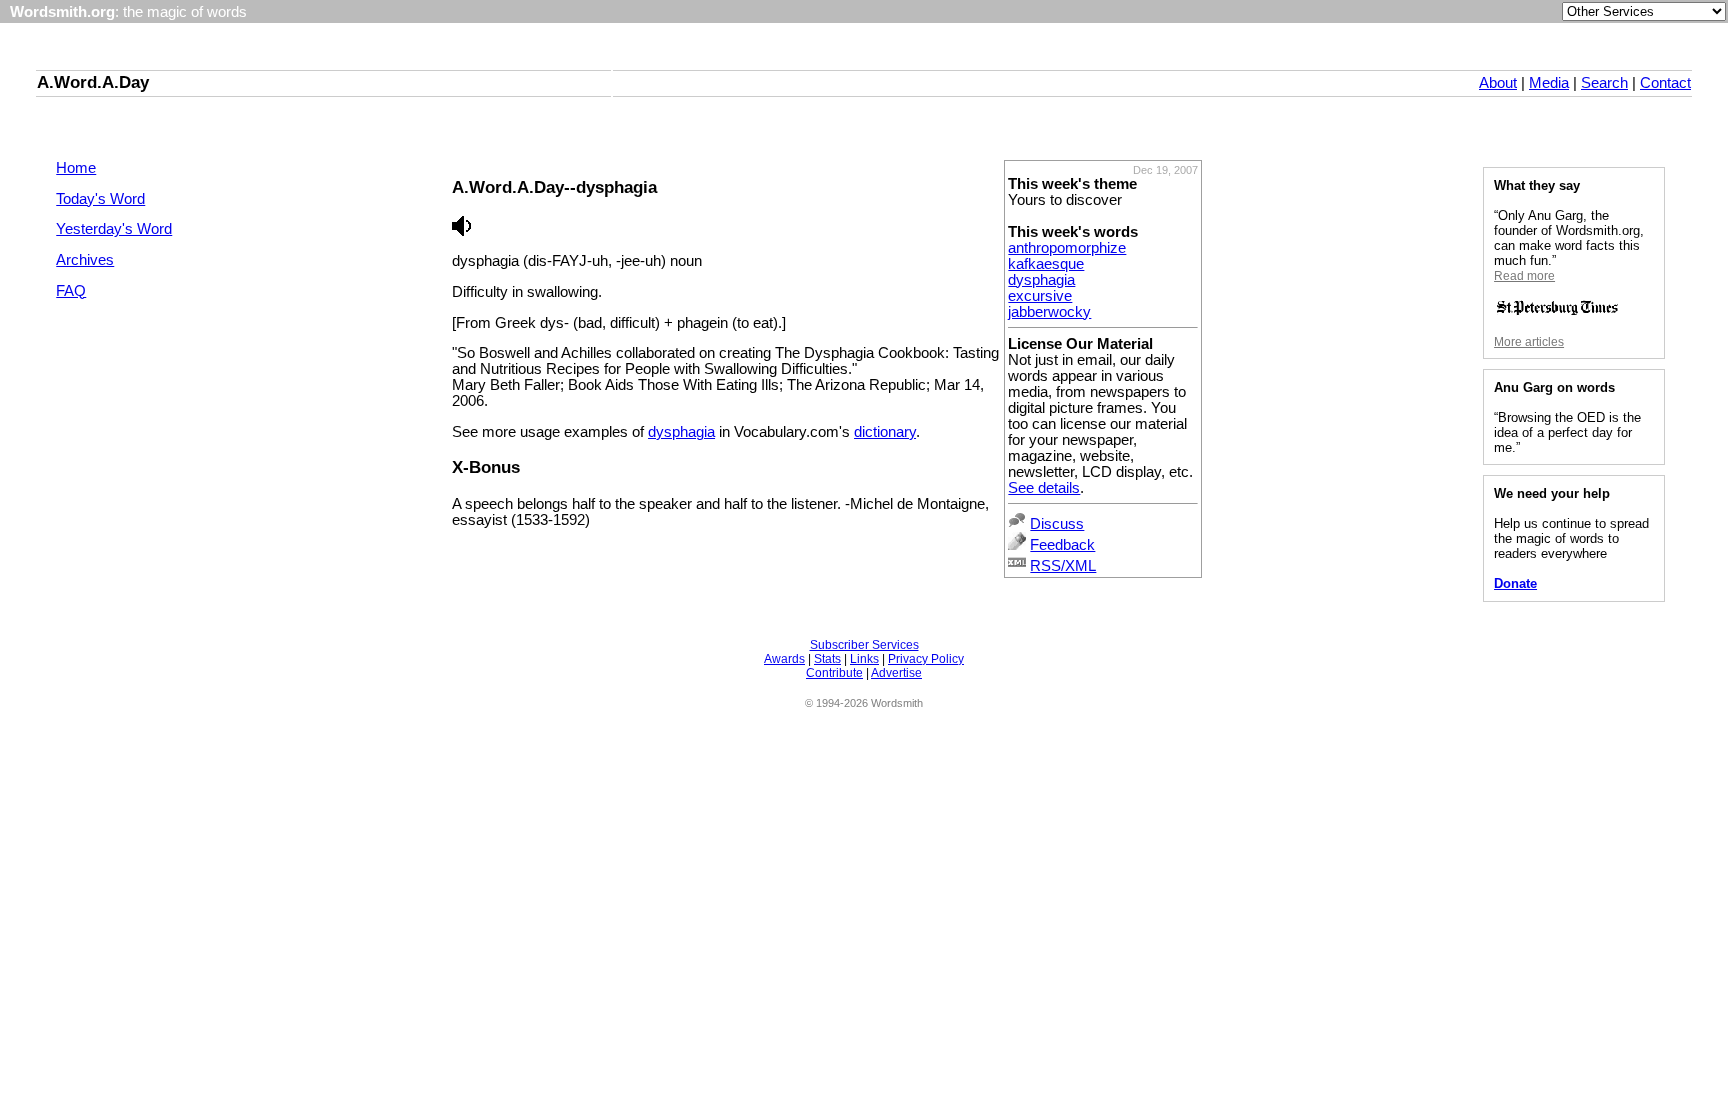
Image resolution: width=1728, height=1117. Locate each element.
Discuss (1057, 524)
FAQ (71, 291)
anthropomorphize (1067, 248)
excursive (1040, 296)
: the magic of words (128, 12)
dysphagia (1041, 280)
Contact (1665, 83)
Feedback (1062, 545)
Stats (827, 659)
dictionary (885, 432)
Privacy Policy (926, 659)
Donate (1515, 583)
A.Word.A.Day (93, 82)
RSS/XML (1063, 566)
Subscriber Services (864, 645)
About (1498, 83)
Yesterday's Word (114, 229)
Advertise (896, 673)
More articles (1529, 342)
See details (1044, 488)
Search (1604, 83)
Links (864, 659)
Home (76, 168)
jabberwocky (1049, 312)
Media (1549, 83)
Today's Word (100, 199)
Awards (784, 659)
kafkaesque (1046, 264)
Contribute (834, 673)
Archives (85, 260)
